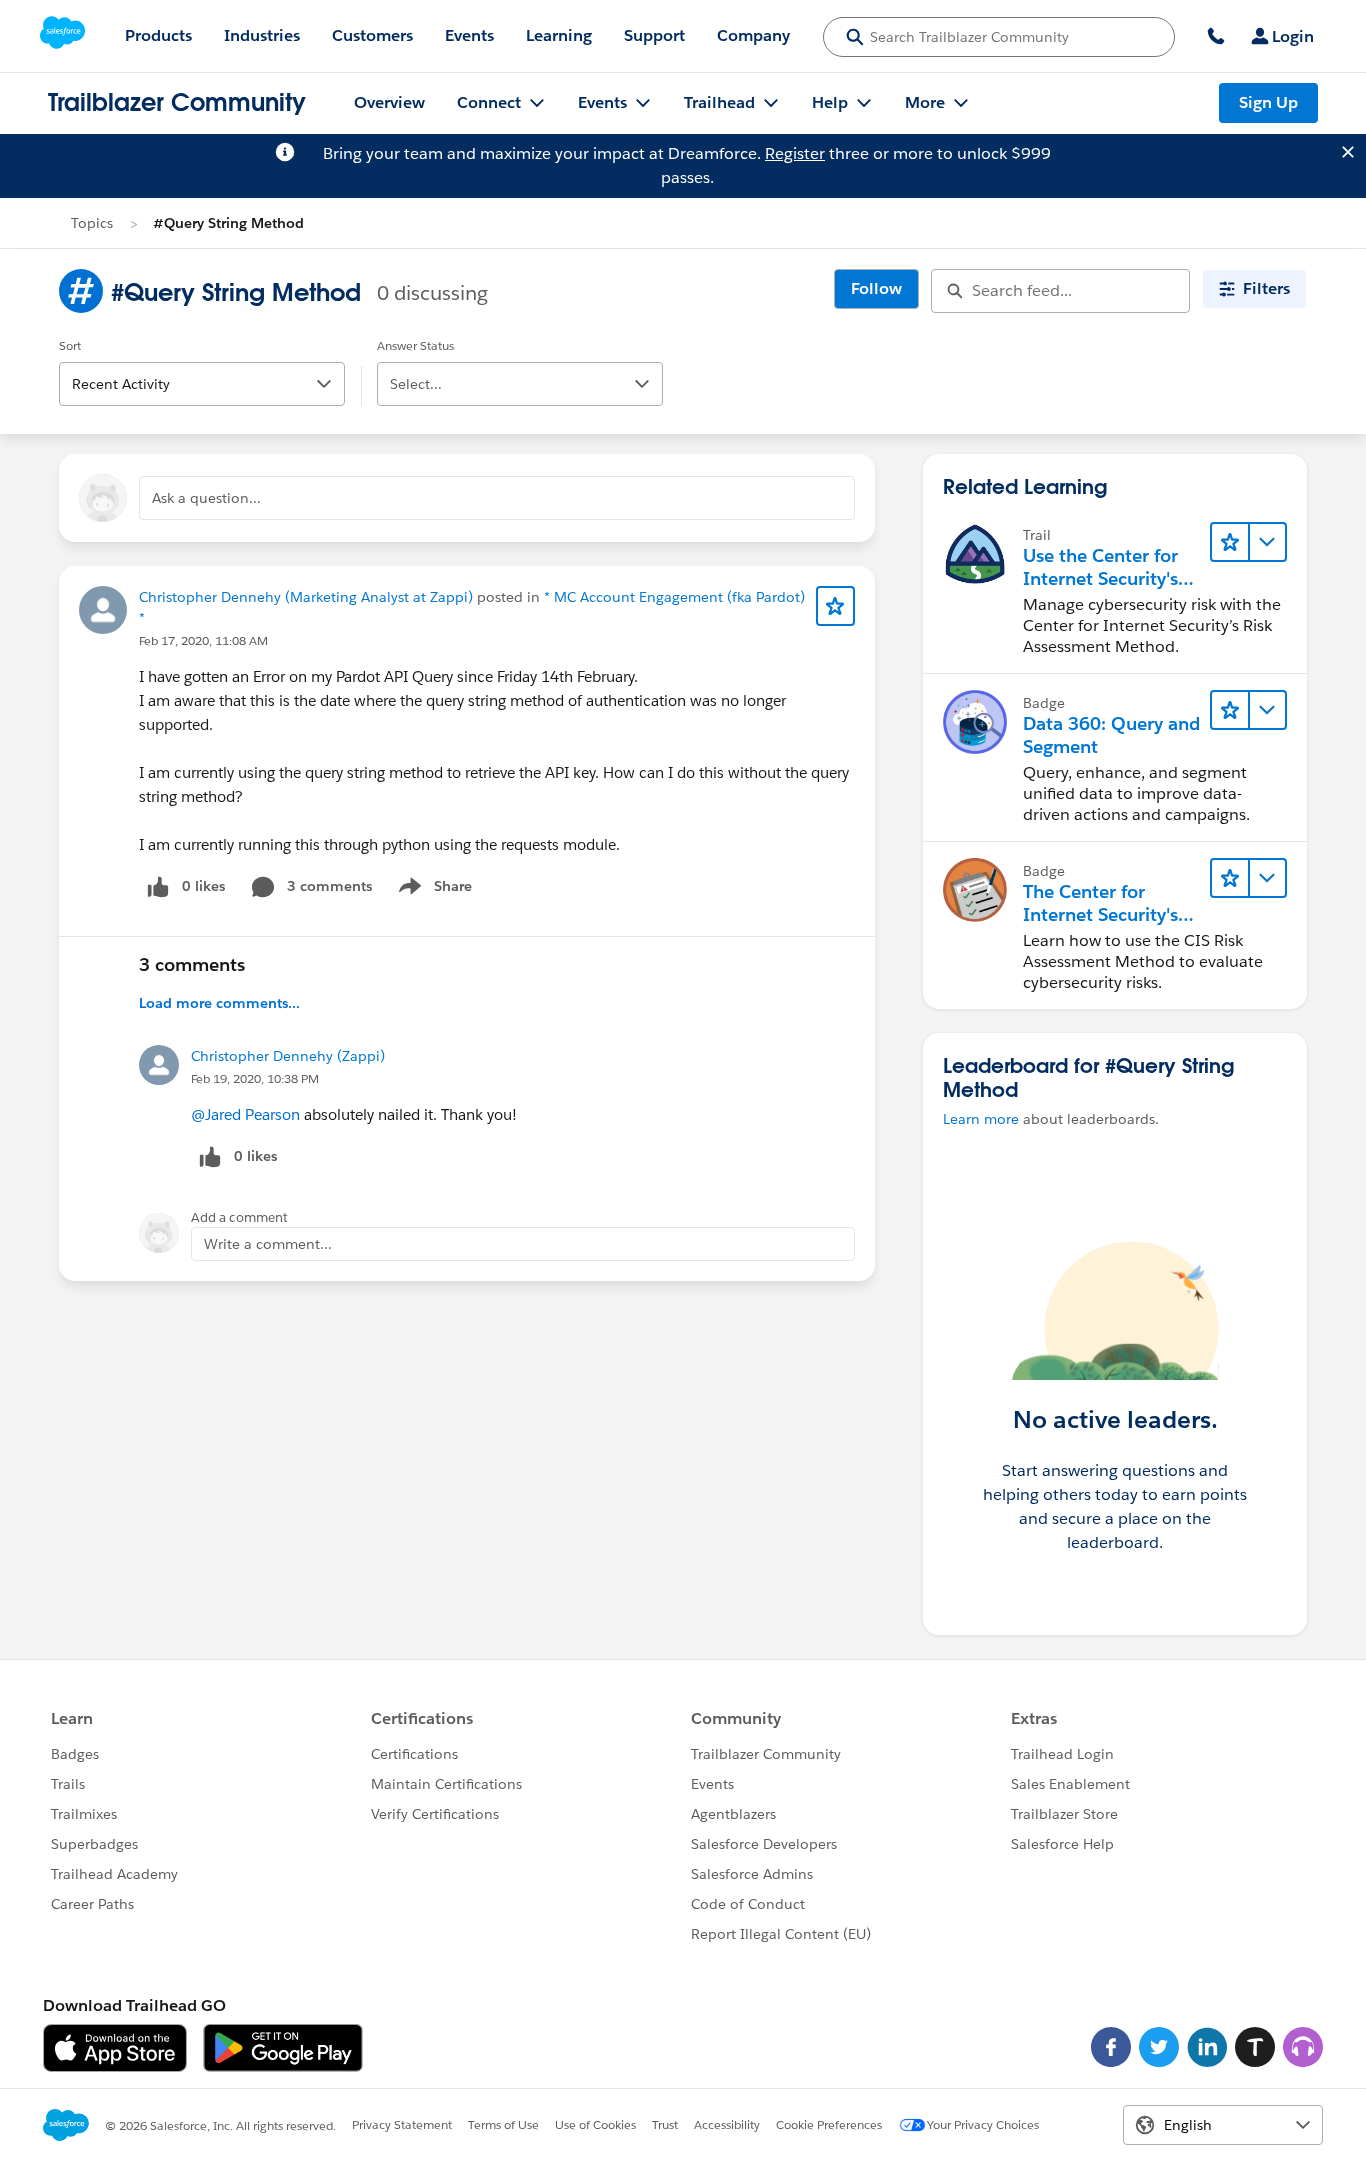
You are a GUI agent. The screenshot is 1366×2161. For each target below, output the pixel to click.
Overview (389, 102)
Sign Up (1268, 102)
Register (795, 153)
